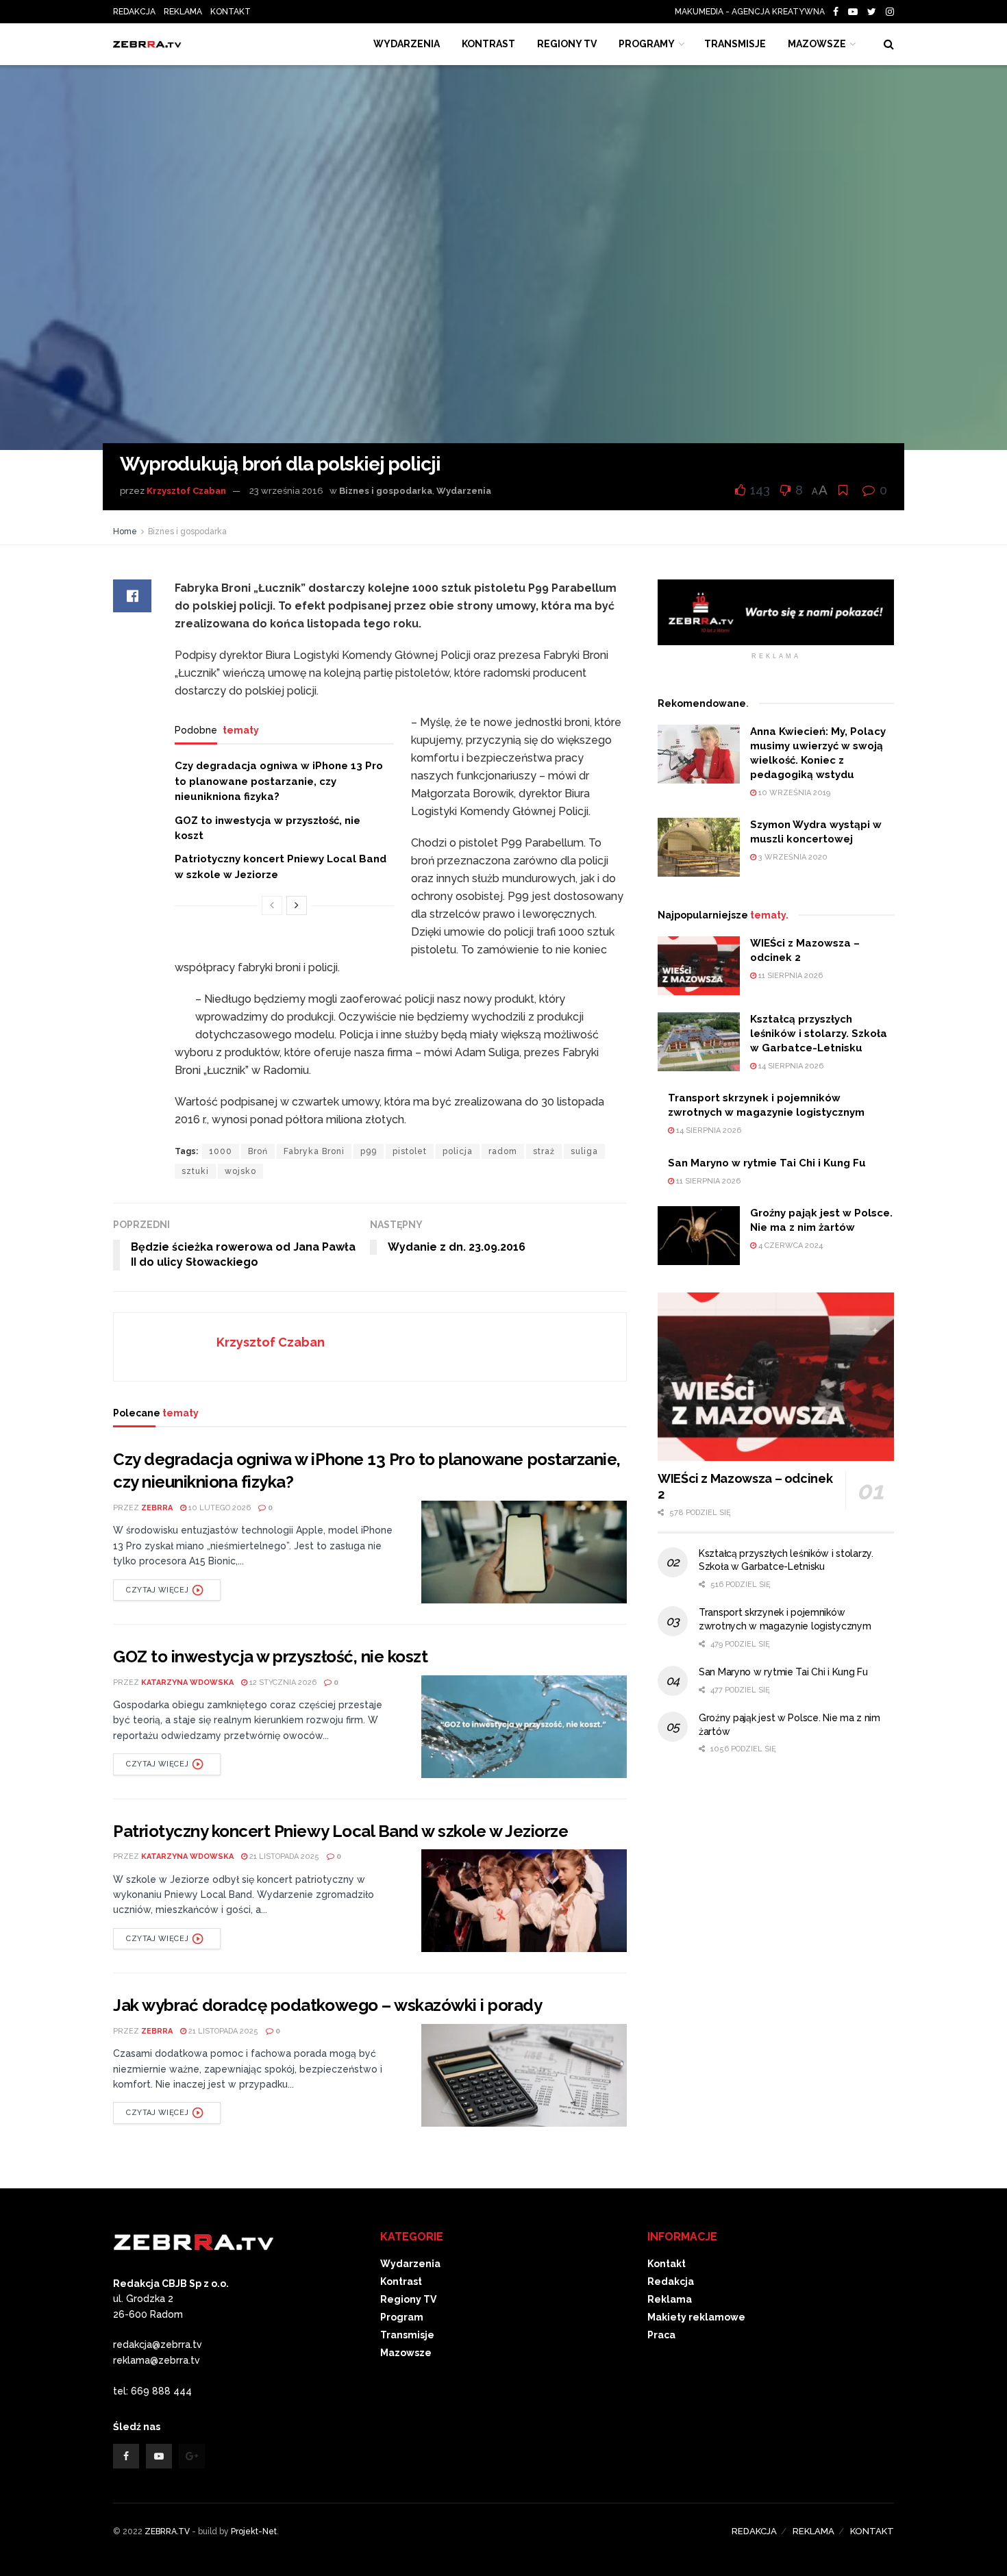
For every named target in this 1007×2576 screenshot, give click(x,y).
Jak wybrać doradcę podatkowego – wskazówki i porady (328, 2005)
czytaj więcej (157, 1590)
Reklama (670, 2299)
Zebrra (157, 1508)
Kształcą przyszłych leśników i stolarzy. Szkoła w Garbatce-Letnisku (819, 1034)
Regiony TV (567, 44)
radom (503, 1151)
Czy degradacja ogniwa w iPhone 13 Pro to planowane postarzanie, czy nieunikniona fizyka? (279, 781)
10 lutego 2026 (219, 1508)
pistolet (410, 1151)
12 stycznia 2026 (282, 1683)
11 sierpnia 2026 (790, 976)
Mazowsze (817, 44)
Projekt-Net (254, 2531)
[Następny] (297, 905)
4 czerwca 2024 (790, 1246)
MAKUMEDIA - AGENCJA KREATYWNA (753, 12)
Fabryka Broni (314, 1151)
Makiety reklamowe (696, 2317)
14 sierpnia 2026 (790, 1066)
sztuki (195, 1171)
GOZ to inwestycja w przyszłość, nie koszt (270, 1656)
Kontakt (667, 2264)
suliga (584, 1151)
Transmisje (407, 2335)
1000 (221, 1151)
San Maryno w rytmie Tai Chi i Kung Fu (767, 1163)
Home (125, 532)
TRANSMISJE (735, 44)
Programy (647, 44)
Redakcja (671, 2281)
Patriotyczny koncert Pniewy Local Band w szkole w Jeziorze (340, 1831)
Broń (258, 1151)
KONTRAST (488, 44)
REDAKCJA (134, 12)
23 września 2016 (286, 491)
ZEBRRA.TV (167, 2531)
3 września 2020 (792, 857)
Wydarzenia (407, 44)
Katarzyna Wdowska (187, 1683)
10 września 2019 (793, 793)
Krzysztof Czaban (186, 491)
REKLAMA (183, 12)
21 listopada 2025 (283, 1856)
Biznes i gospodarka (386, 491)
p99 (369, 1151)
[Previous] (272, 905)
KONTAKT (231, 12)
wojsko (240, 1171)
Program (402, 2317)
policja (458, 1151)
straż (544, 1151)
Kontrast (401, 2281)
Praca (661, 2335)
